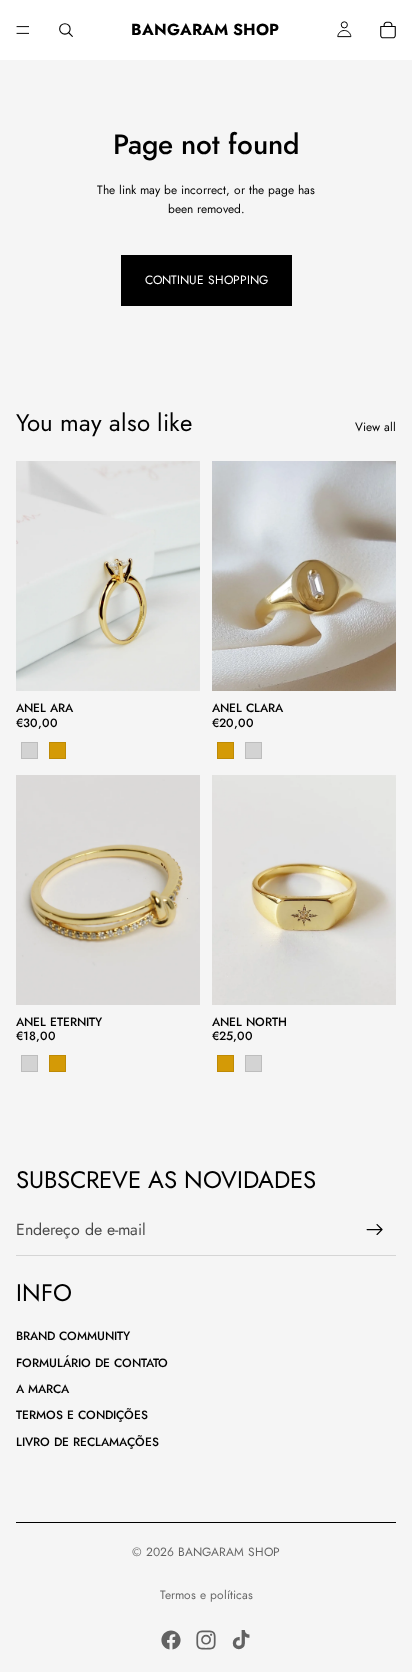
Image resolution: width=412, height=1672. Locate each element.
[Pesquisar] (66, 30)
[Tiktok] (241, 1640)
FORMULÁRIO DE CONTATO (92, 1363)
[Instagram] (206, 1640)
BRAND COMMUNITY (73, 1336)
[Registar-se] (375, 1230)
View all (375, 427)
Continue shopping (206, 280)
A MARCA (42, 1389)
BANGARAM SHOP (229, 1552)
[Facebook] (171, 1640)
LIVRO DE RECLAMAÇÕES (87, 1442)
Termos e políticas (206, 1595)
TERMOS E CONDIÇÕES (82, 1415)
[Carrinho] (388, 30)
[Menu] (23, 30)
